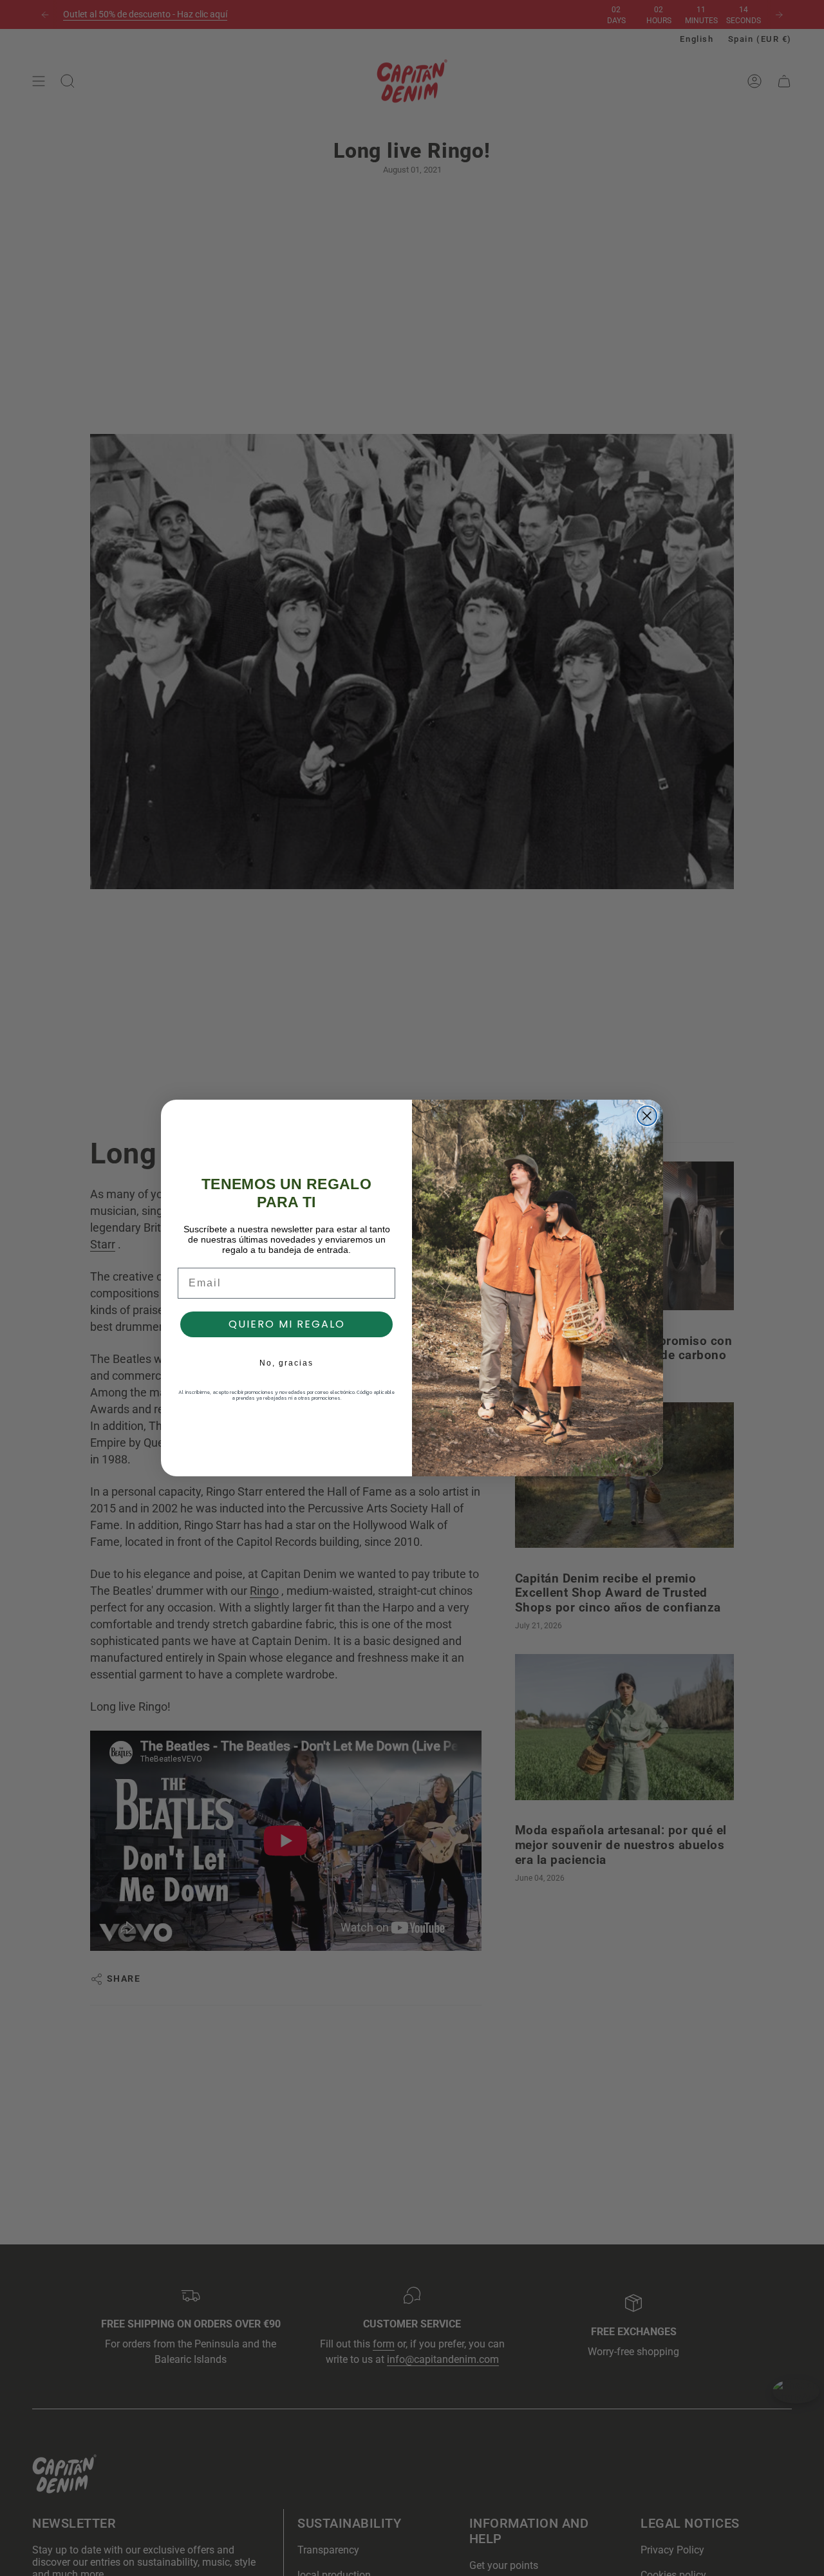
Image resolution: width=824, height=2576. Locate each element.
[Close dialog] (647, 1116)
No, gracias (286, 1363)
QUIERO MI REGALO (287, 1324)
